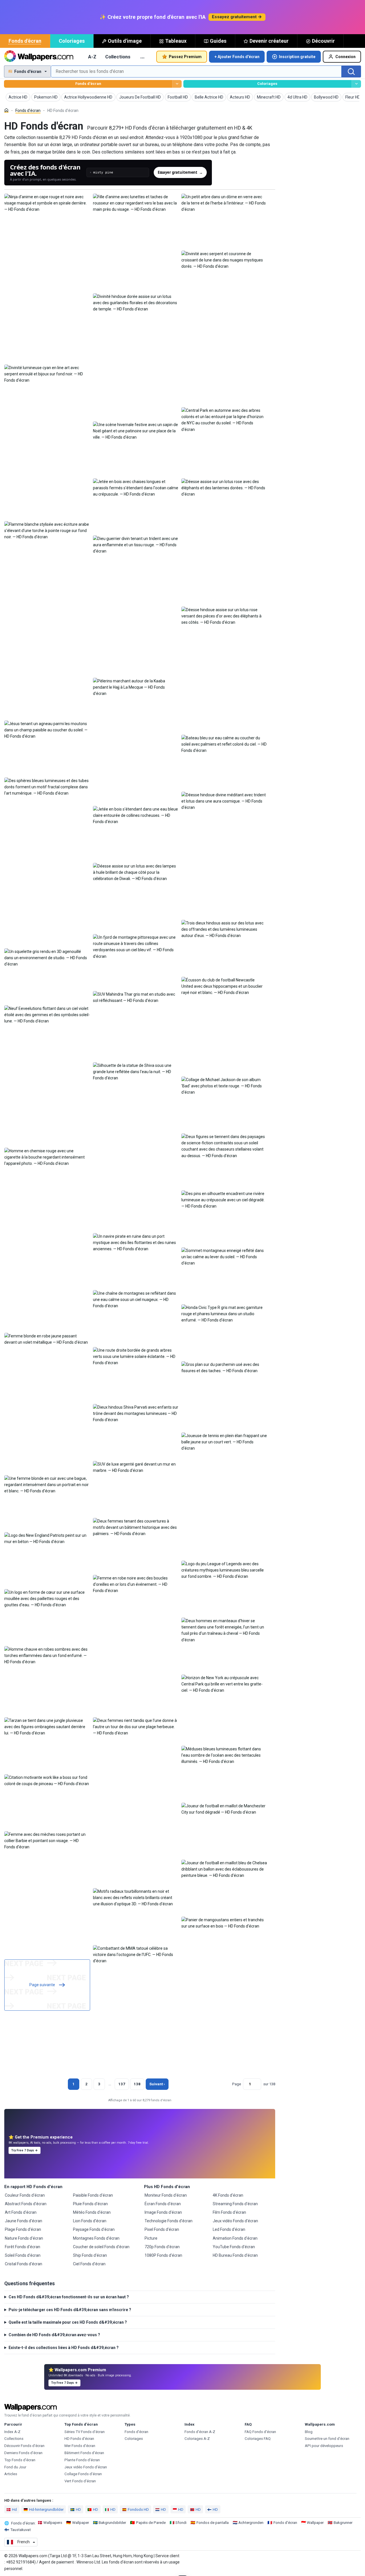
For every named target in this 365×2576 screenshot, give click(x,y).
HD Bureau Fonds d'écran (235, 2255)
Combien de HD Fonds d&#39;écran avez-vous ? (54, 2335)
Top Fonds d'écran (20, 2460)
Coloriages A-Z (197, 2439)
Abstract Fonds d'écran (26, 2204)
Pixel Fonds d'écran (162, 2229)
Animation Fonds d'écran (235, 2238)
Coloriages (72, 41)
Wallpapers (53, 2523)
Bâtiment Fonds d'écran (84, 2453)
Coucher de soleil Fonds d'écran (101, 2247)
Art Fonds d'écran (21, 2212)
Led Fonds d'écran (229, 2229)
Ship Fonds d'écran (90, 2255)
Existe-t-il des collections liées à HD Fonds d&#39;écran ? (64, 2348)
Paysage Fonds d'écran (94, 2229)
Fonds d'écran (25, 41)
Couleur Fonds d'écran (25, 2195)
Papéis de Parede (151, 2523)
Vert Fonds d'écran (80, 2481)
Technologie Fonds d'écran (169, 2221)
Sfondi (181, 2523)
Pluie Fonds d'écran (90, 2204)
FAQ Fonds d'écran (260, 2432)
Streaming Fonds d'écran (235, 2204)
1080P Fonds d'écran (163, 2255)
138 (137, 2084)
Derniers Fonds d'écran (23, 2453)
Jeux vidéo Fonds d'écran (235, 2221)
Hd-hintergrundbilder (46, 2509)
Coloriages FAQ (258, 2439)
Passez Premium (185, 57)
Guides (218, 41)
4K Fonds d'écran (228, 2195)
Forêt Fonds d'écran (23, 2247)
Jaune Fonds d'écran (24, 2221)
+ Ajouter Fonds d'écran (237, 57)
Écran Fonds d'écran (163, 2204)
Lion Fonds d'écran (90, 2221)
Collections (118, 57)
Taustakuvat (21, 2530)
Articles (11, 2474)
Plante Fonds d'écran (82, 2460)
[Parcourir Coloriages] (356, 84)
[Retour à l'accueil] (39, 57)
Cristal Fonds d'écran (24, 2264)
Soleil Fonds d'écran (23, 2255)
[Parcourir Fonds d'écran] (177, 84)
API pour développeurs (324, 2446)
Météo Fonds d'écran (92, 2212)
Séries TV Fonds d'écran (85, 2432)
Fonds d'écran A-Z (200, 2432)
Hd (14, 2509)
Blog (309, 2432)
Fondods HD (138, 2509)
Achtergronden (251, 2523)
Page (237, 2084)
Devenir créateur (269, 41)
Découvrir (323, 41)
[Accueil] (6, 110)
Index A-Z (12, 2432)
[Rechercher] (351, 71)
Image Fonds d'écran (163, 2212)
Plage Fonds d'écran (23, 2229)
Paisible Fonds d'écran (93, 2195)
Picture (151, 2238)
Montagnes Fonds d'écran (96, 2238)
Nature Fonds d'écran (24, 2238)
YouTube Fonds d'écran (234, 2247)
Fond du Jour (15, 2467)
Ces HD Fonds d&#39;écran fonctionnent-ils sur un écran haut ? (69, 2297)
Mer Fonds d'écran (80, 2446)
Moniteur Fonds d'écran (166, 2195)
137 (122, 2084)
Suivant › (157, 2084)
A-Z (92, 57)
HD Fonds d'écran (79, 2439)
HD (78, 2509)
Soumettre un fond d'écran (327, 2439)
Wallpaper (81, 2523)
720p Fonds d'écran (162, 2247)
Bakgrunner (343, 2523)
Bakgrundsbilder (112, 2523)
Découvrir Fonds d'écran (24, 2446)
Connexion (345, 57)
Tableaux (176, 41)
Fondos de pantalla (213, 2523)
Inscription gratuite (297, 57)
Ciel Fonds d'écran (89, 2264)
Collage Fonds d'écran (83, 2474)
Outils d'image (125, 41)
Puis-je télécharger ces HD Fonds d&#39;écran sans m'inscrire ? (70, 2310)
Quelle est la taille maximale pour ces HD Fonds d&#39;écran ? (68, 2322)
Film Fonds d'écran (229, 2212)
